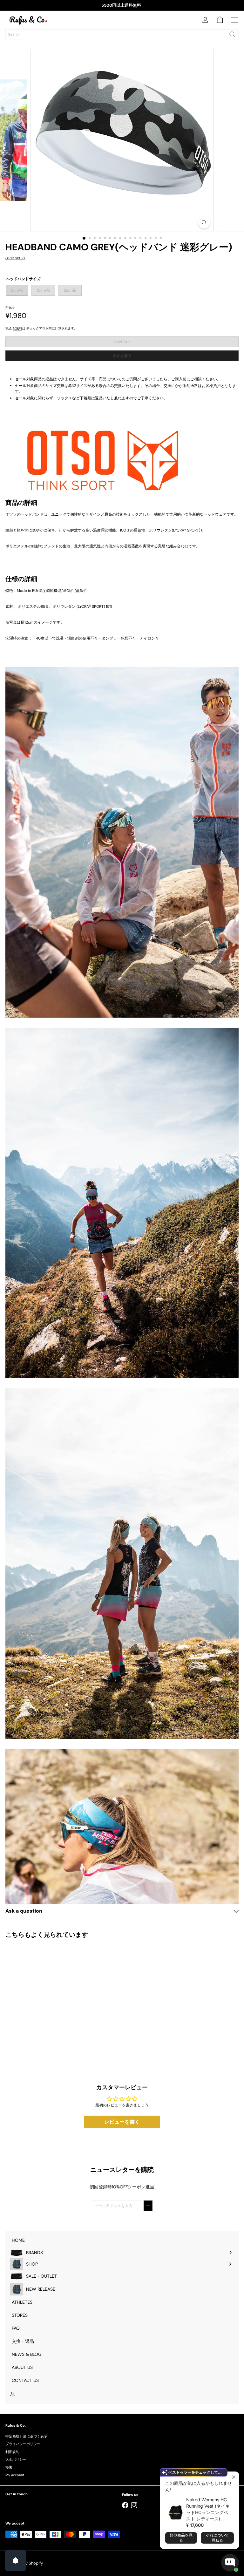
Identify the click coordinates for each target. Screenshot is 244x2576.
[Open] (16, 2560)
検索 (9, 2467)
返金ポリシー (16, 2459)
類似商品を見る (181, 2538)
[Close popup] (233, 2477)
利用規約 (12, 2452)
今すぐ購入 (122, 356)
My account (15, 2475)
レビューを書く (122, 2122)
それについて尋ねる (217, 2538)
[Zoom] (204, 223)
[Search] (232, 34)
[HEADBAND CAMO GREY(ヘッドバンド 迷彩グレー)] (45, 1997)
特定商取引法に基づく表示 (26, 2436)
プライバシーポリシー (23, 2444)
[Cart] (220, 20)
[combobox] (122, 34)
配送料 (17, 328)
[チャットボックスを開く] (230, 2563)
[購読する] (148, 2206)
